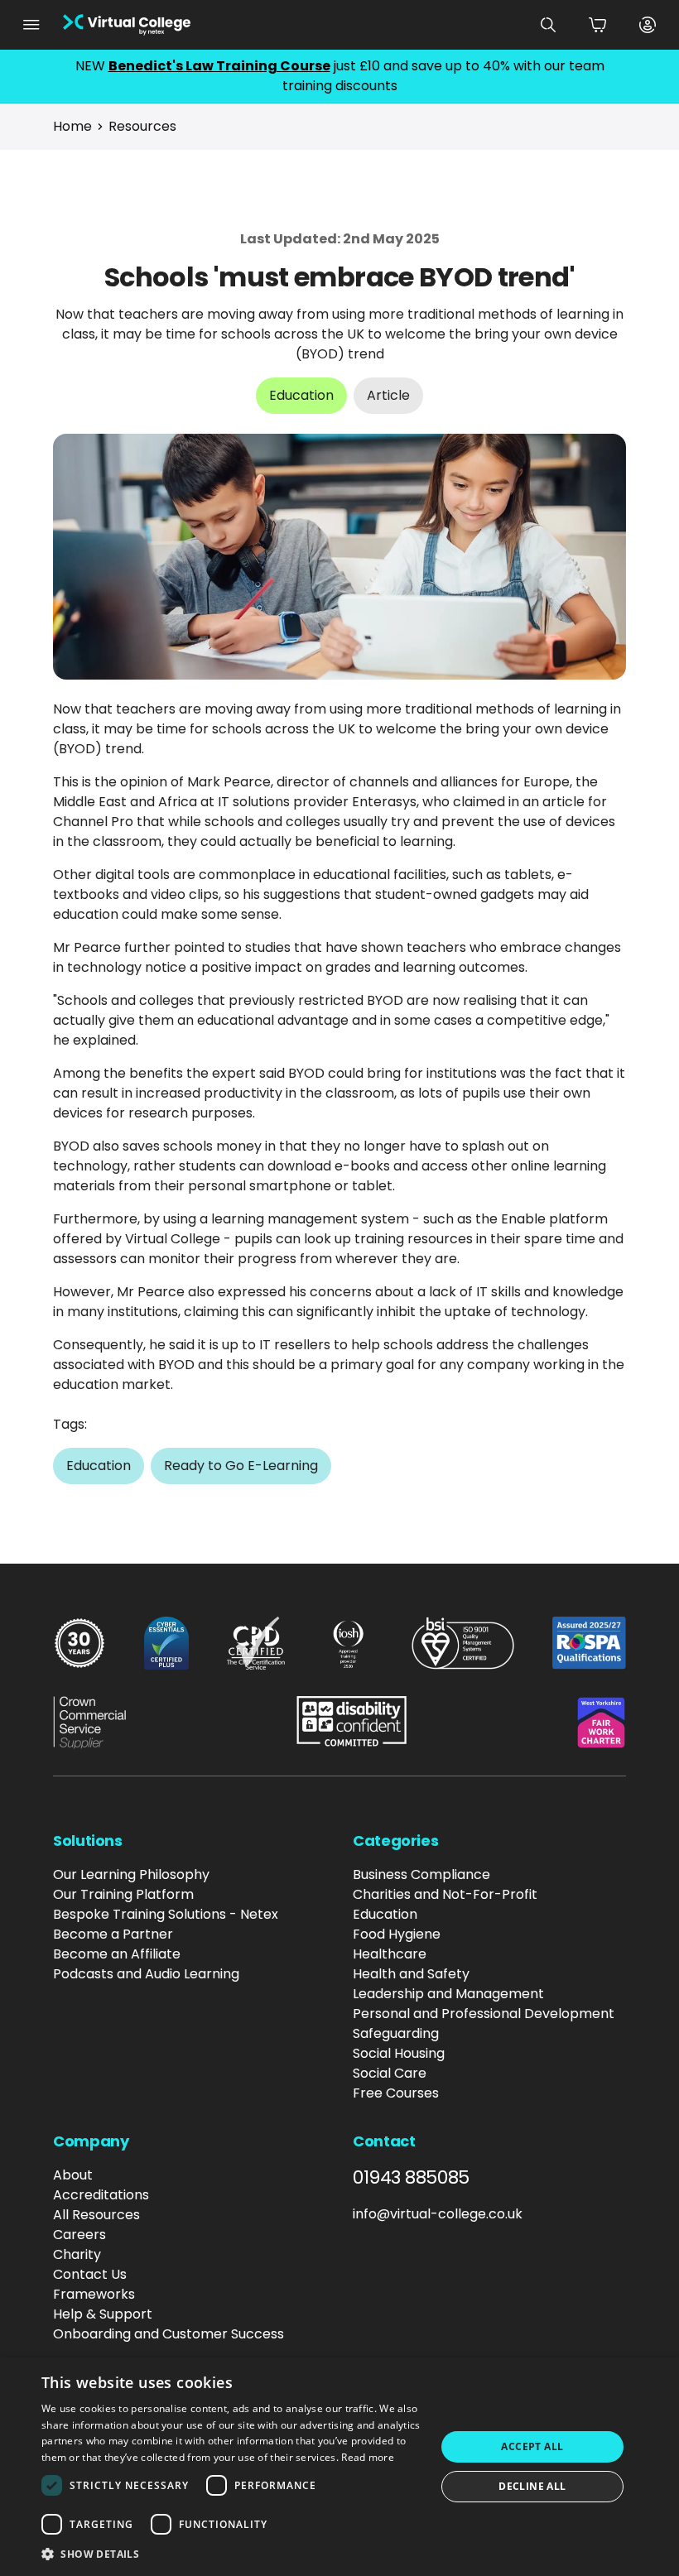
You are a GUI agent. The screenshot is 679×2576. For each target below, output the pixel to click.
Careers (79, 2235)
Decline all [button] (532, 2486)
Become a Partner (113, 1934)
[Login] (648, 25)
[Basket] (598, 25)
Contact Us (90, 2274)
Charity (77, 2254)
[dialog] (339, 2467)
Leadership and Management (448, 1994)
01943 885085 (411, 2178)
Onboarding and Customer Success (169, 2334)
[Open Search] (548, 25)
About (73, 2175)
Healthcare (390, 1954)
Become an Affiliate (117, 1954)
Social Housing (399, 2053)
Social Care (390, 2073)
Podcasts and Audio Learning (146, 1974)
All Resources (96, 2215)
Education (385, 1914)
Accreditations (101, 2195)
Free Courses (396, 2093)
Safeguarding (396, 2033)
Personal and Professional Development (484, 2014)
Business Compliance (421, 1874)
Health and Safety (411, 1974)
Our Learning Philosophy (131, 1874)
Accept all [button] (532, 2446)
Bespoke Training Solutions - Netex (166, 1914)
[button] (233, 2554)
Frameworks (94, 2294)
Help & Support (103, 2314)
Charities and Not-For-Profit (445, 1894)
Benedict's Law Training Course (219, 66)
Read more (368, 2457)
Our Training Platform (123, 1894)
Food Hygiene (397, 1934)
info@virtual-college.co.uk (438, 2214)
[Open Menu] (31, 25)
